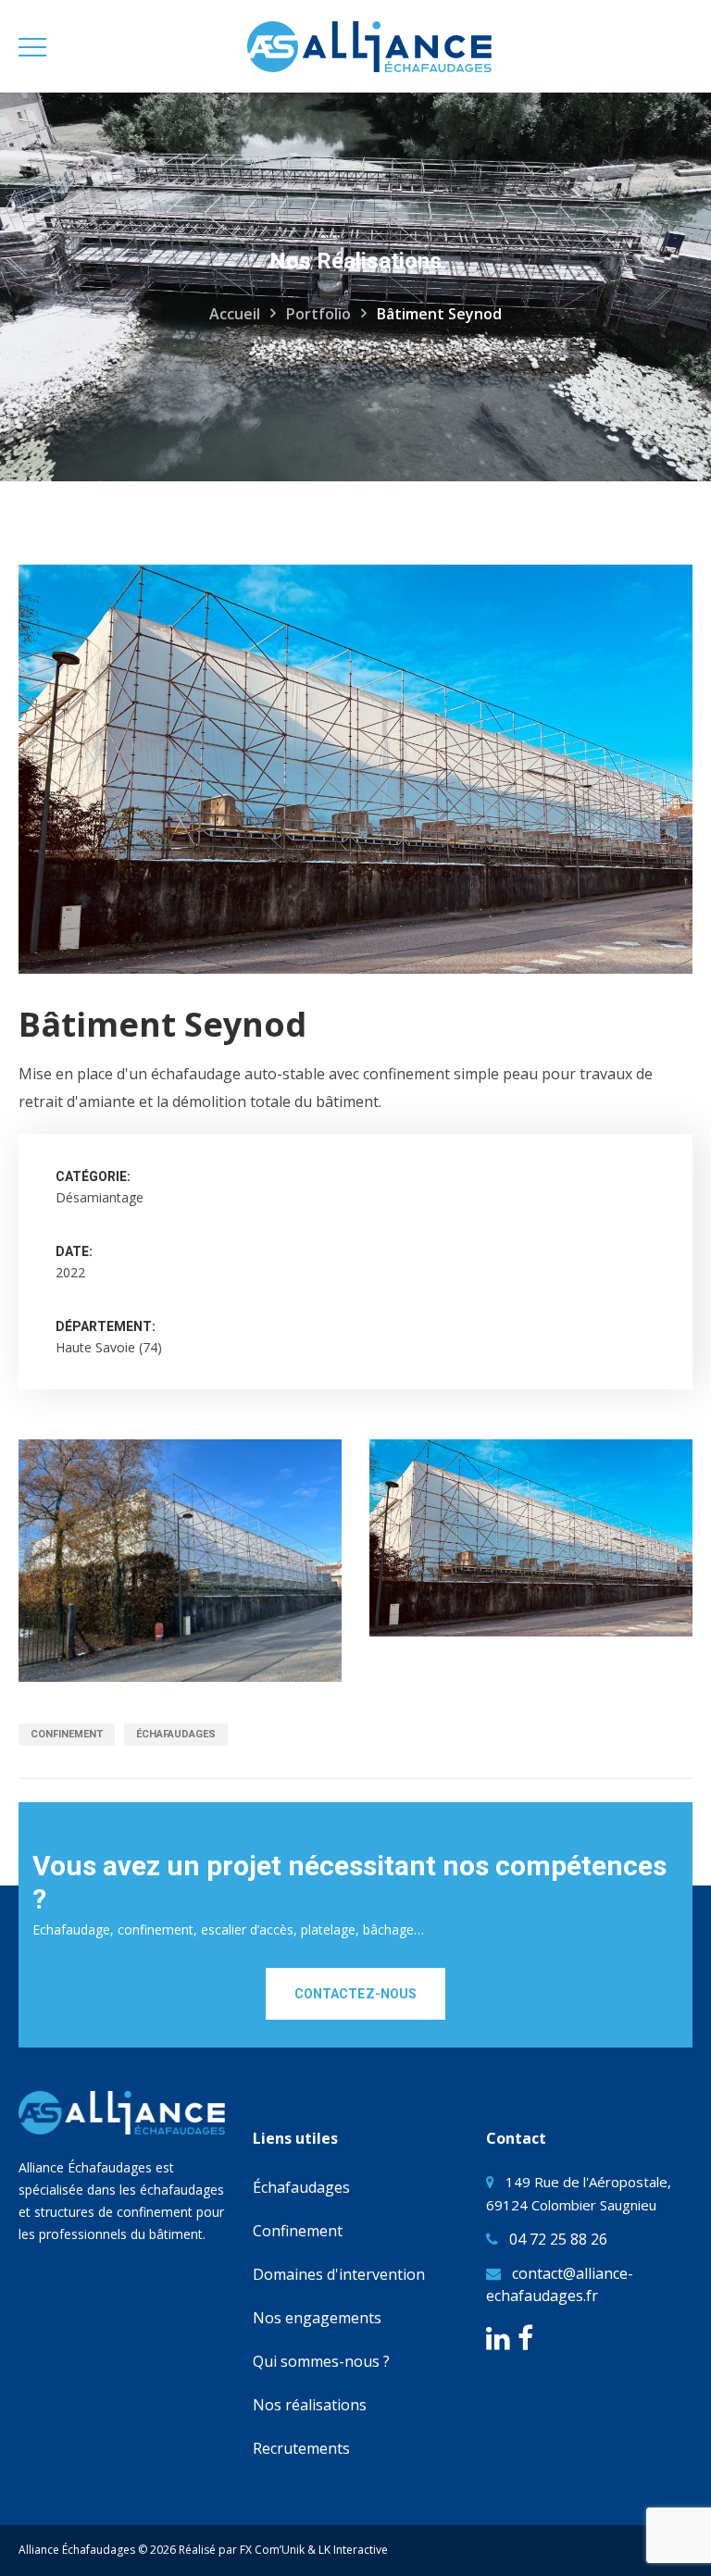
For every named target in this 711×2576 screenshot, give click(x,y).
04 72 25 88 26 (558, 2239)
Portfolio (318, 314)
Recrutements (301, 2448)
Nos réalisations (310, 2405)
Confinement (67, 1734)
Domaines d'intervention (339, 2274)
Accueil (235, 314)
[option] (180, 1561)
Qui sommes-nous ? (321, 2361)
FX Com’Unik (272, 2550)
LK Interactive (353, 2550)
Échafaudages (176, 1734)
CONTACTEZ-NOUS (356, 1994)
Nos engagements (317, 2318)
